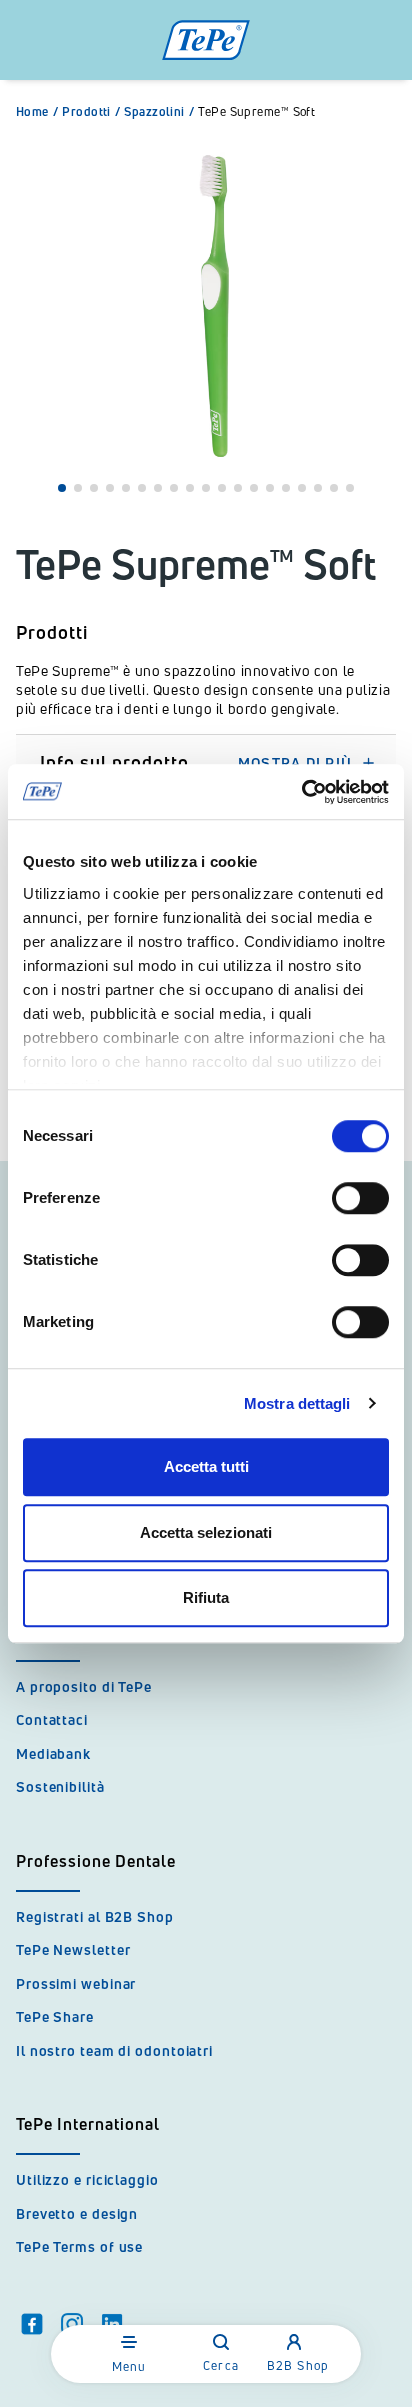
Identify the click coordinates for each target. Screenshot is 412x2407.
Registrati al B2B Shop (95, 1916)
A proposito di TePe (84, 1686)
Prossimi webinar (76, 1983)
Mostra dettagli (297, 1403)
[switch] (360, 1198)
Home (37, 112)
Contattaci (52, 1719)
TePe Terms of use (79, 2246)
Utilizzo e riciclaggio (87, 2179)
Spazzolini (159, 112)
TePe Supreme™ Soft (256, 112)
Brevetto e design (77, 2213)
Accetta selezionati (206, 1532)
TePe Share (55, 2016)
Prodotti (91, 112)
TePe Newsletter (73, 1949)
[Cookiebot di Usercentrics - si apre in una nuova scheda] (301, 792)
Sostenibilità (60, 1786)
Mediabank (53, 1753)
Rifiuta (206, 1597)
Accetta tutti (206, 1466)
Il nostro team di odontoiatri (114, 2050)
